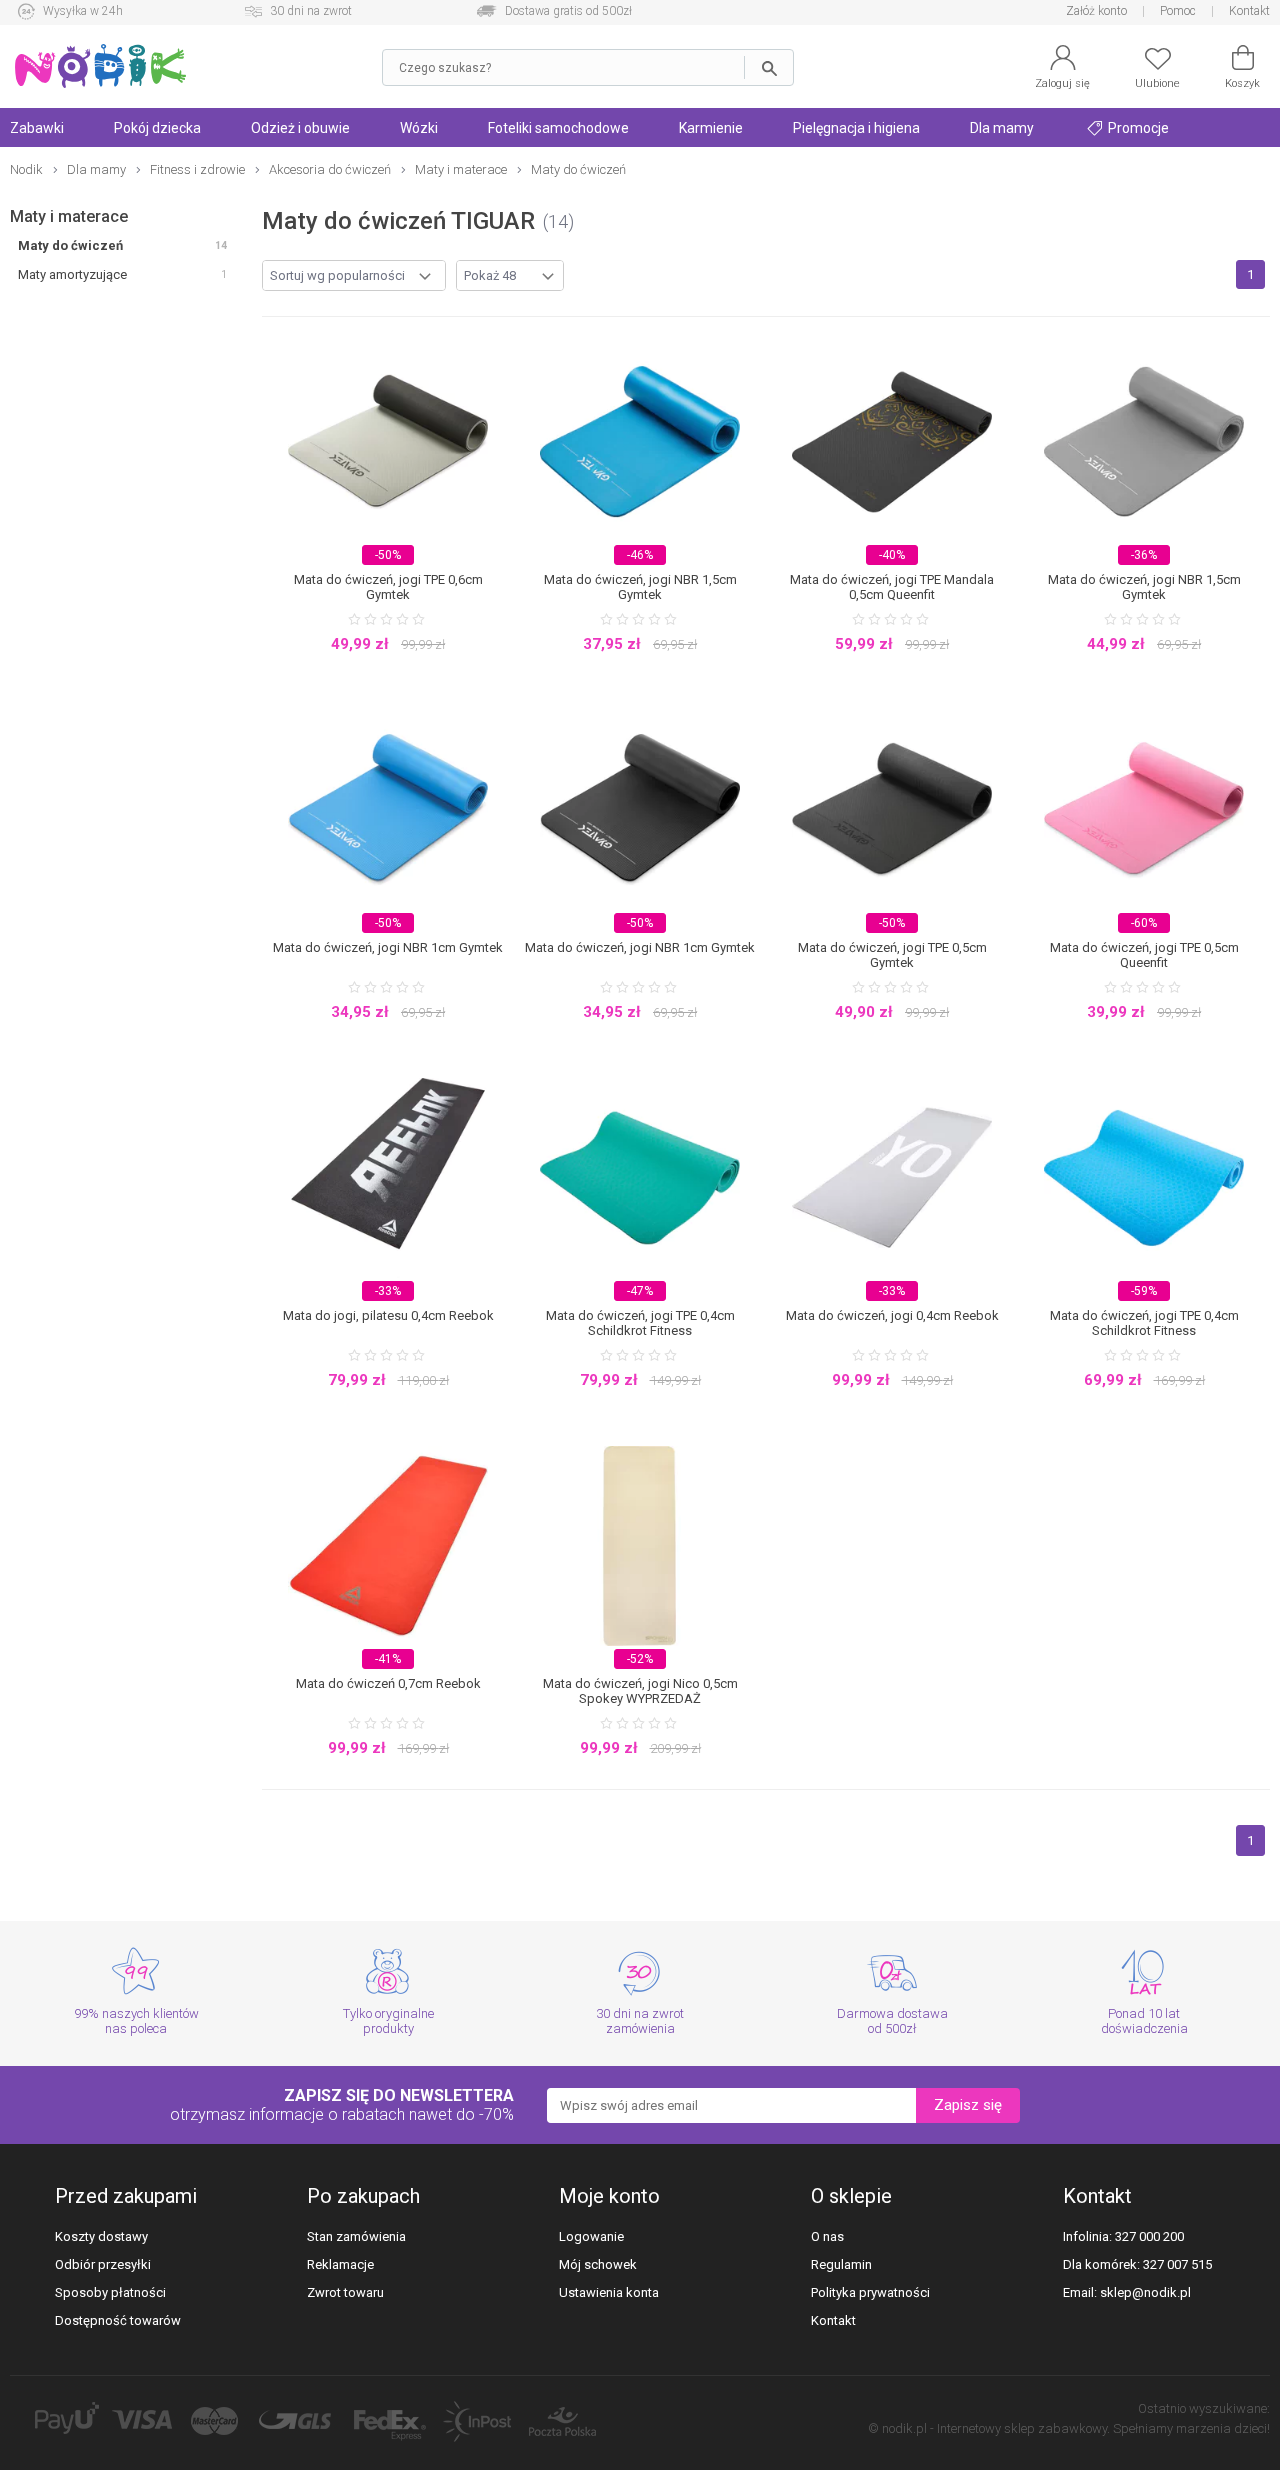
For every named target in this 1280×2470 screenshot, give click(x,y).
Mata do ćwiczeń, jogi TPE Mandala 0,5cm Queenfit (892, 587)
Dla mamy (1002, 128)
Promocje (1137, 128)
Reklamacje (340, 2264)
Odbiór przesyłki (103, 2264)
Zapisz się (968, 2105)
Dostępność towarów (118, 2320)
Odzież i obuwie (300, 128)
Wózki (419, 128)
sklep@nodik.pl (1145, 2292)
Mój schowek (598, 2264)
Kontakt (1249, 11)
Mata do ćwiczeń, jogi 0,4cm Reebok (892, 1315)
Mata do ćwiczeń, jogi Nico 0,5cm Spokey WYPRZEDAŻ (640, 1691)
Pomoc (1178, 11)
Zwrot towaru (345, 2292)
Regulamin (841, 2264)
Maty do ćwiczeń (70, 245)
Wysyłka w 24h (83, 11)
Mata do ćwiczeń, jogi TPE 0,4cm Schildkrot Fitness (640, 1323)
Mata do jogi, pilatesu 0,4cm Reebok (388, 1315)
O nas (827, 2236)
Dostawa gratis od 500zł (568, 11)
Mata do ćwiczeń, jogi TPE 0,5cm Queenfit (1144, 955)
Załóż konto (1096, 11)
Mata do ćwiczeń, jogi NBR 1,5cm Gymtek (640, 587)
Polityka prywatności (870, 2292)
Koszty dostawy (101, 2236)
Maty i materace (69, 216)
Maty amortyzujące (72, 274)
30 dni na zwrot (311, 11)
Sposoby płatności (110, 2292)
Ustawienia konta (609, 2292)
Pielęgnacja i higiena (856, 128)
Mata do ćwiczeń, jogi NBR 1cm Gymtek (388, 947)
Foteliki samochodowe (558, 128)
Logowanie (591, 2236)
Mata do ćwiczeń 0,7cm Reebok (388, 1683)
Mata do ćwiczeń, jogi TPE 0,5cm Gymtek (892, 955)
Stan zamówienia (356, 2236)
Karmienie (711, 128)
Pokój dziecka (157, 128)
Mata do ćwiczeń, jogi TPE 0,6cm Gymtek (388, 587)
